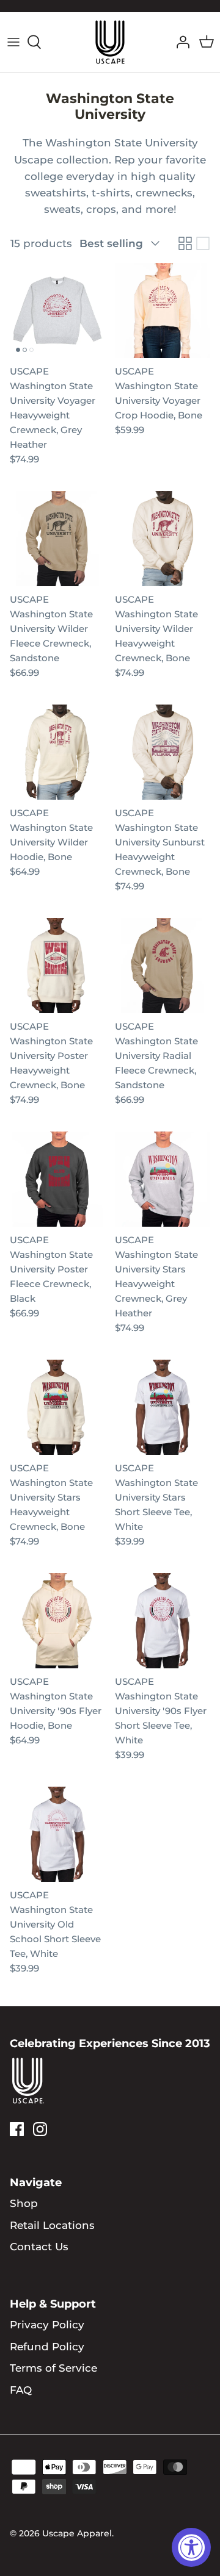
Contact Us (39, 2247)
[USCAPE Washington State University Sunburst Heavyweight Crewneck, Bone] (163, 752)
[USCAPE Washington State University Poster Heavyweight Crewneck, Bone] (57, 966)
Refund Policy (47, 2347)
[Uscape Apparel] (110, 42)
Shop (24, 2203)
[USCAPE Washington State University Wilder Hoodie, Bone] (57, 752)
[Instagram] (40, 2129)
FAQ (21, 2390)
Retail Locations (52, 2225)
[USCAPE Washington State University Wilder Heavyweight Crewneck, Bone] (163, 539)
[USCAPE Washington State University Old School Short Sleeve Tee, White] (57, 1834)
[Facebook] (17, 2129)
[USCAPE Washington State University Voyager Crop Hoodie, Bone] (163, 310)
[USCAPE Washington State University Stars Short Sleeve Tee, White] (163, 1407)
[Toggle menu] (13, 42)
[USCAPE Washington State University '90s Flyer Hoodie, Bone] (57, 1621)
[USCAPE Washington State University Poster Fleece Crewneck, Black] (57, 1179)
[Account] (180, 42)
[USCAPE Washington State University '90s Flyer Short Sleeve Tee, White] (163, 1621)
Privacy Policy (47, 2325)
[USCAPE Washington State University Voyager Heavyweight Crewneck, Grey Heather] (57, 310)
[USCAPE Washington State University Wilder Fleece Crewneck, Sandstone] (57, 539)
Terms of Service (53, 2368)
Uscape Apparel (77, 2533)
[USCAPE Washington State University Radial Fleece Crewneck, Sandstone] (163, 966)
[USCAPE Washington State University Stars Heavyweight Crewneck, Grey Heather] (163, 1179)
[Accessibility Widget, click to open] (191, 2547)
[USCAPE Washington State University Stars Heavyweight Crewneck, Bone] (57, 1407)
